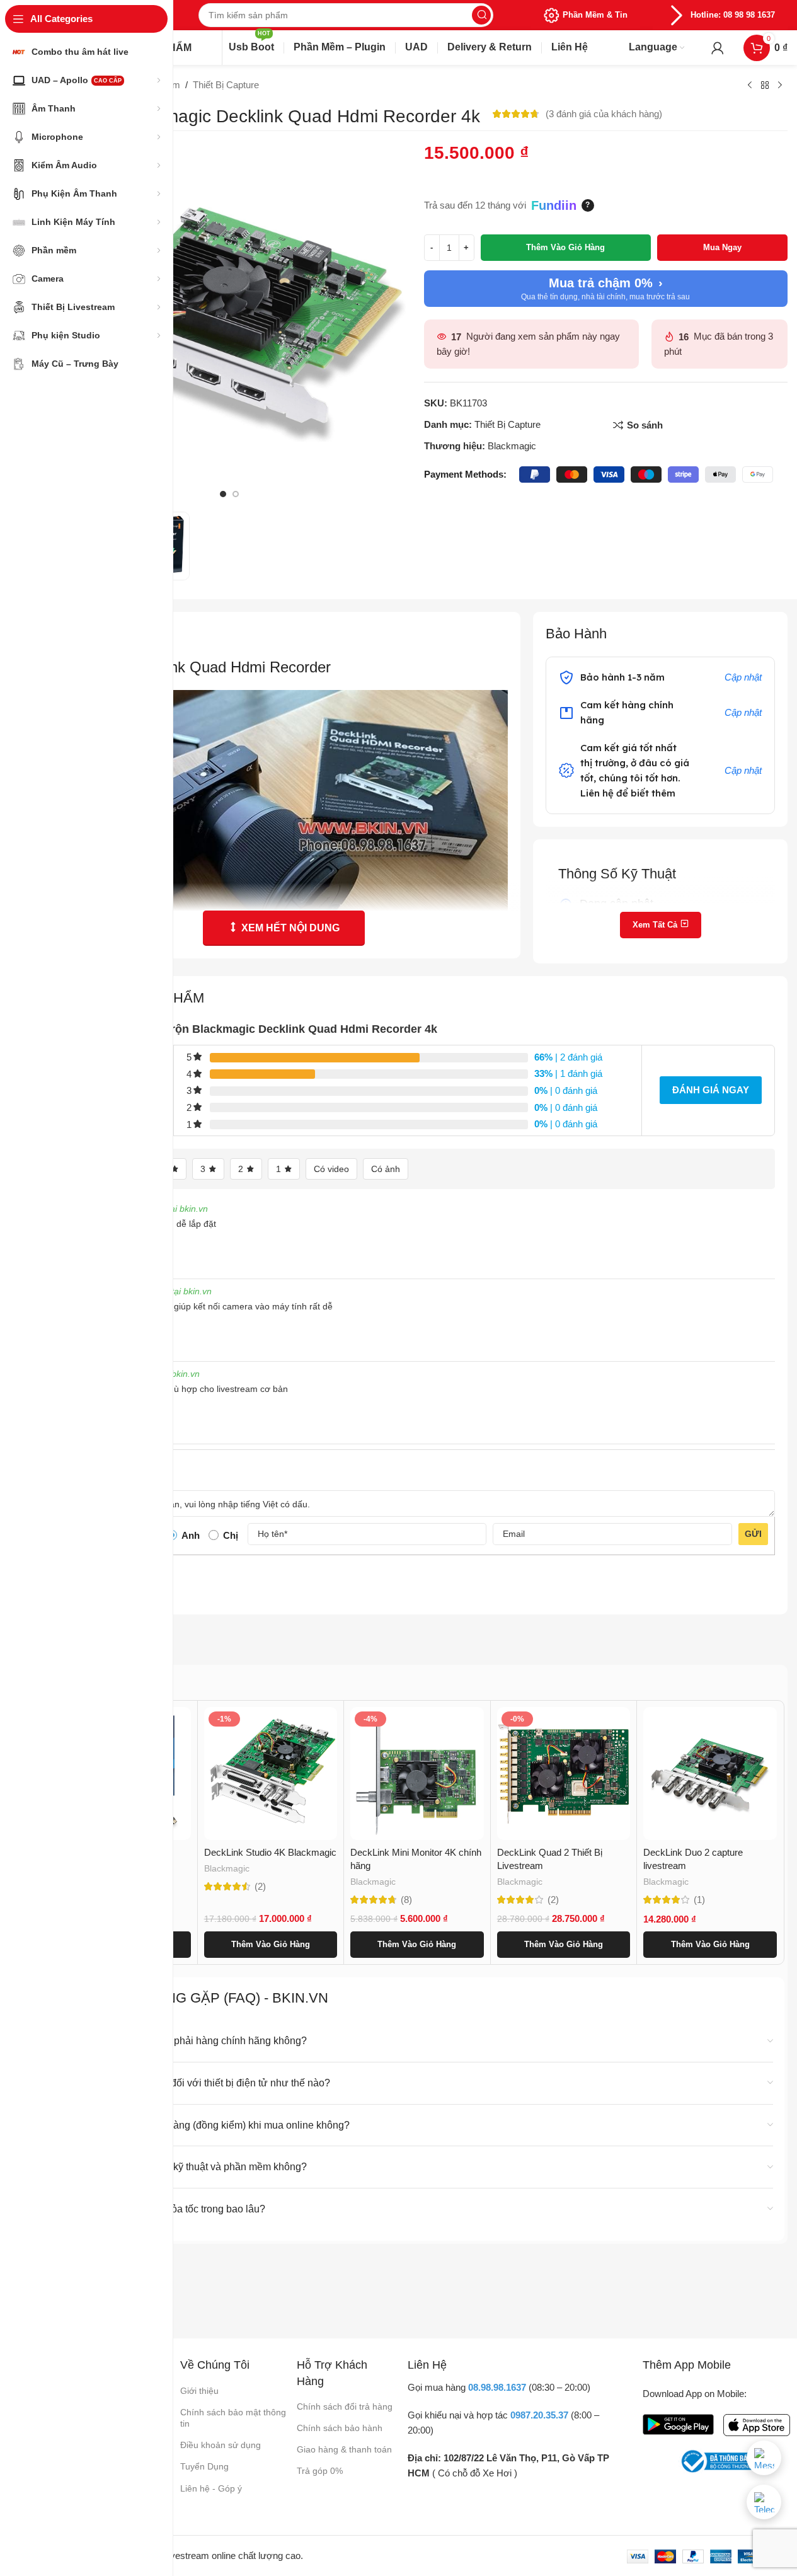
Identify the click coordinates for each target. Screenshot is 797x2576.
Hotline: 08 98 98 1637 (733, 15)
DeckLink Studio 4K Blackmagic (270, 1852)
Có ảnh (386, 1169)
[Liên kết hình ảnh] (678, 2423)
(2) (260, 1886)
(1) (699, 1900)
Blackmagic (512, 446)
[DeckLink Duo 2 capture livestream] (710, 1774)
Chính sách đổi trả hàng (345, 2406)
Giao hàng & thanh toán (344, 2449)
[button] (271, 1945)
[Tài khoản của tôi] (718, 48)
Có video (331, 1169)
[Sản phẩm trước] (750, 86)
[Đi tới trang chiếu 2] (236, 494)
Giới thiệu (199, 2391)
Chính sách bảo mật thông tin (233, 2418)
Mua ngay (722, 247)
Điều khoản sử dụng (221, 2445)
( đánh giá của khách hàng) (604, 114)
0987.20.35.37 (539, 2415)
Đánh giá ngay (711, 1090)
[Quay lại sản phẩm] (765, 86)
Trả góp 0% (320, 2471)
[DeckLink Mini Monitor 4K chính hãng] (417, 1774)
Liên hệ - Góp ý (211, 2488)
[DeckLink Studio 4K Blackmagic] (271, 1774)
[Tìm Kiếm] (481, 15)
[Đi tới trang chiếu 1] (223, 494)
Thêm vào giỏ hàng (565, 247)
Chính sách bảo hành (340, 2428)
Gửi (753, 1534)
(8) (406, 1900)
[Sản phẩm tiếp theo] (780, 86)
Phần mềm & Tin (595, 15)
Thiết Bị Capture (226, 85)
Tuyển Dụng (204, 2466)
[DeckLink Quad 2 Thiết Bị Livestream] (564, 1774)
